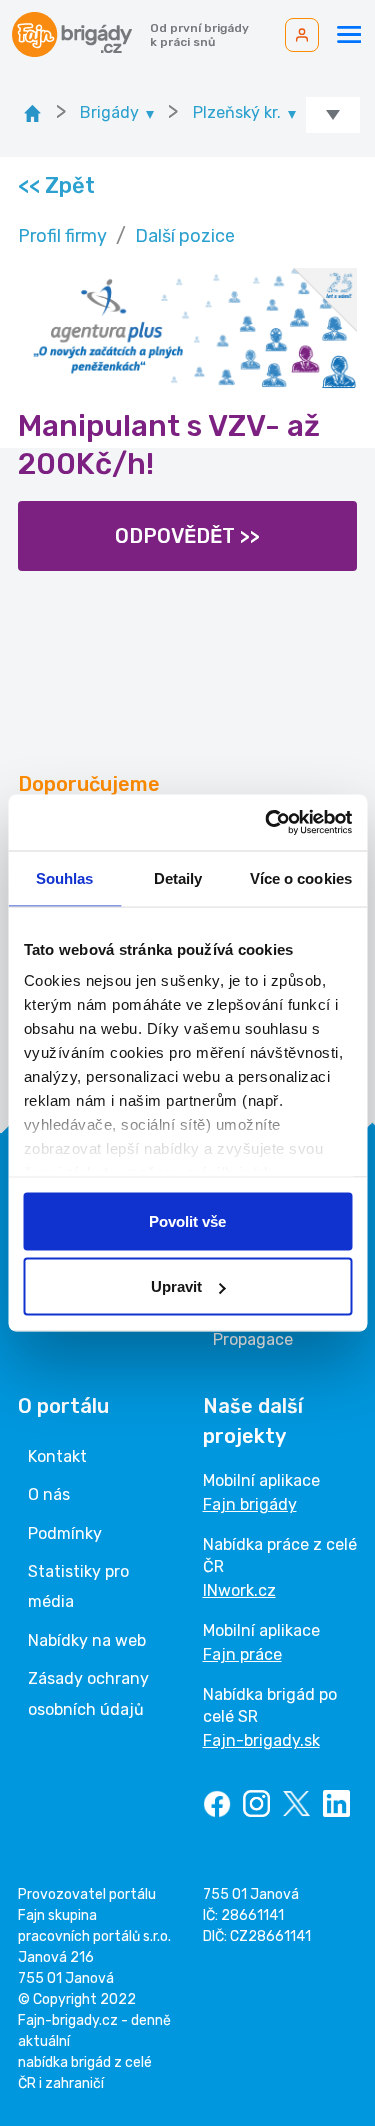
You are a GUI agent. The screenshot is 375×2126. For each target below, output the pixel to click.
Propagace (253, 1339)
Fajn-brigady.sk (261, 1740)
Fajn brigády (250, 1504)
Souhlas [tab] (65, 877)
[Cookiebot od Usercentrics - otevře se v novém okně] (267, 823)
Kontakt (57, 1456)
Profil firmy (62, 236)
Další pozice (185, 236)
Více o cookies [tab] (301, 877)
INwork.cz (239, 1590)
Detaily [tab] (178, 877)
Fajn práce (242, 1654)
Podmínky (65, 1533)
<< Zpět (55, 185)
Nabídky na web (87, 1640)
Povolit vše (187, 1220)
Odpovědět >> (187, 536)
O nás (49, 1494)
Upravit (176, 1286)
